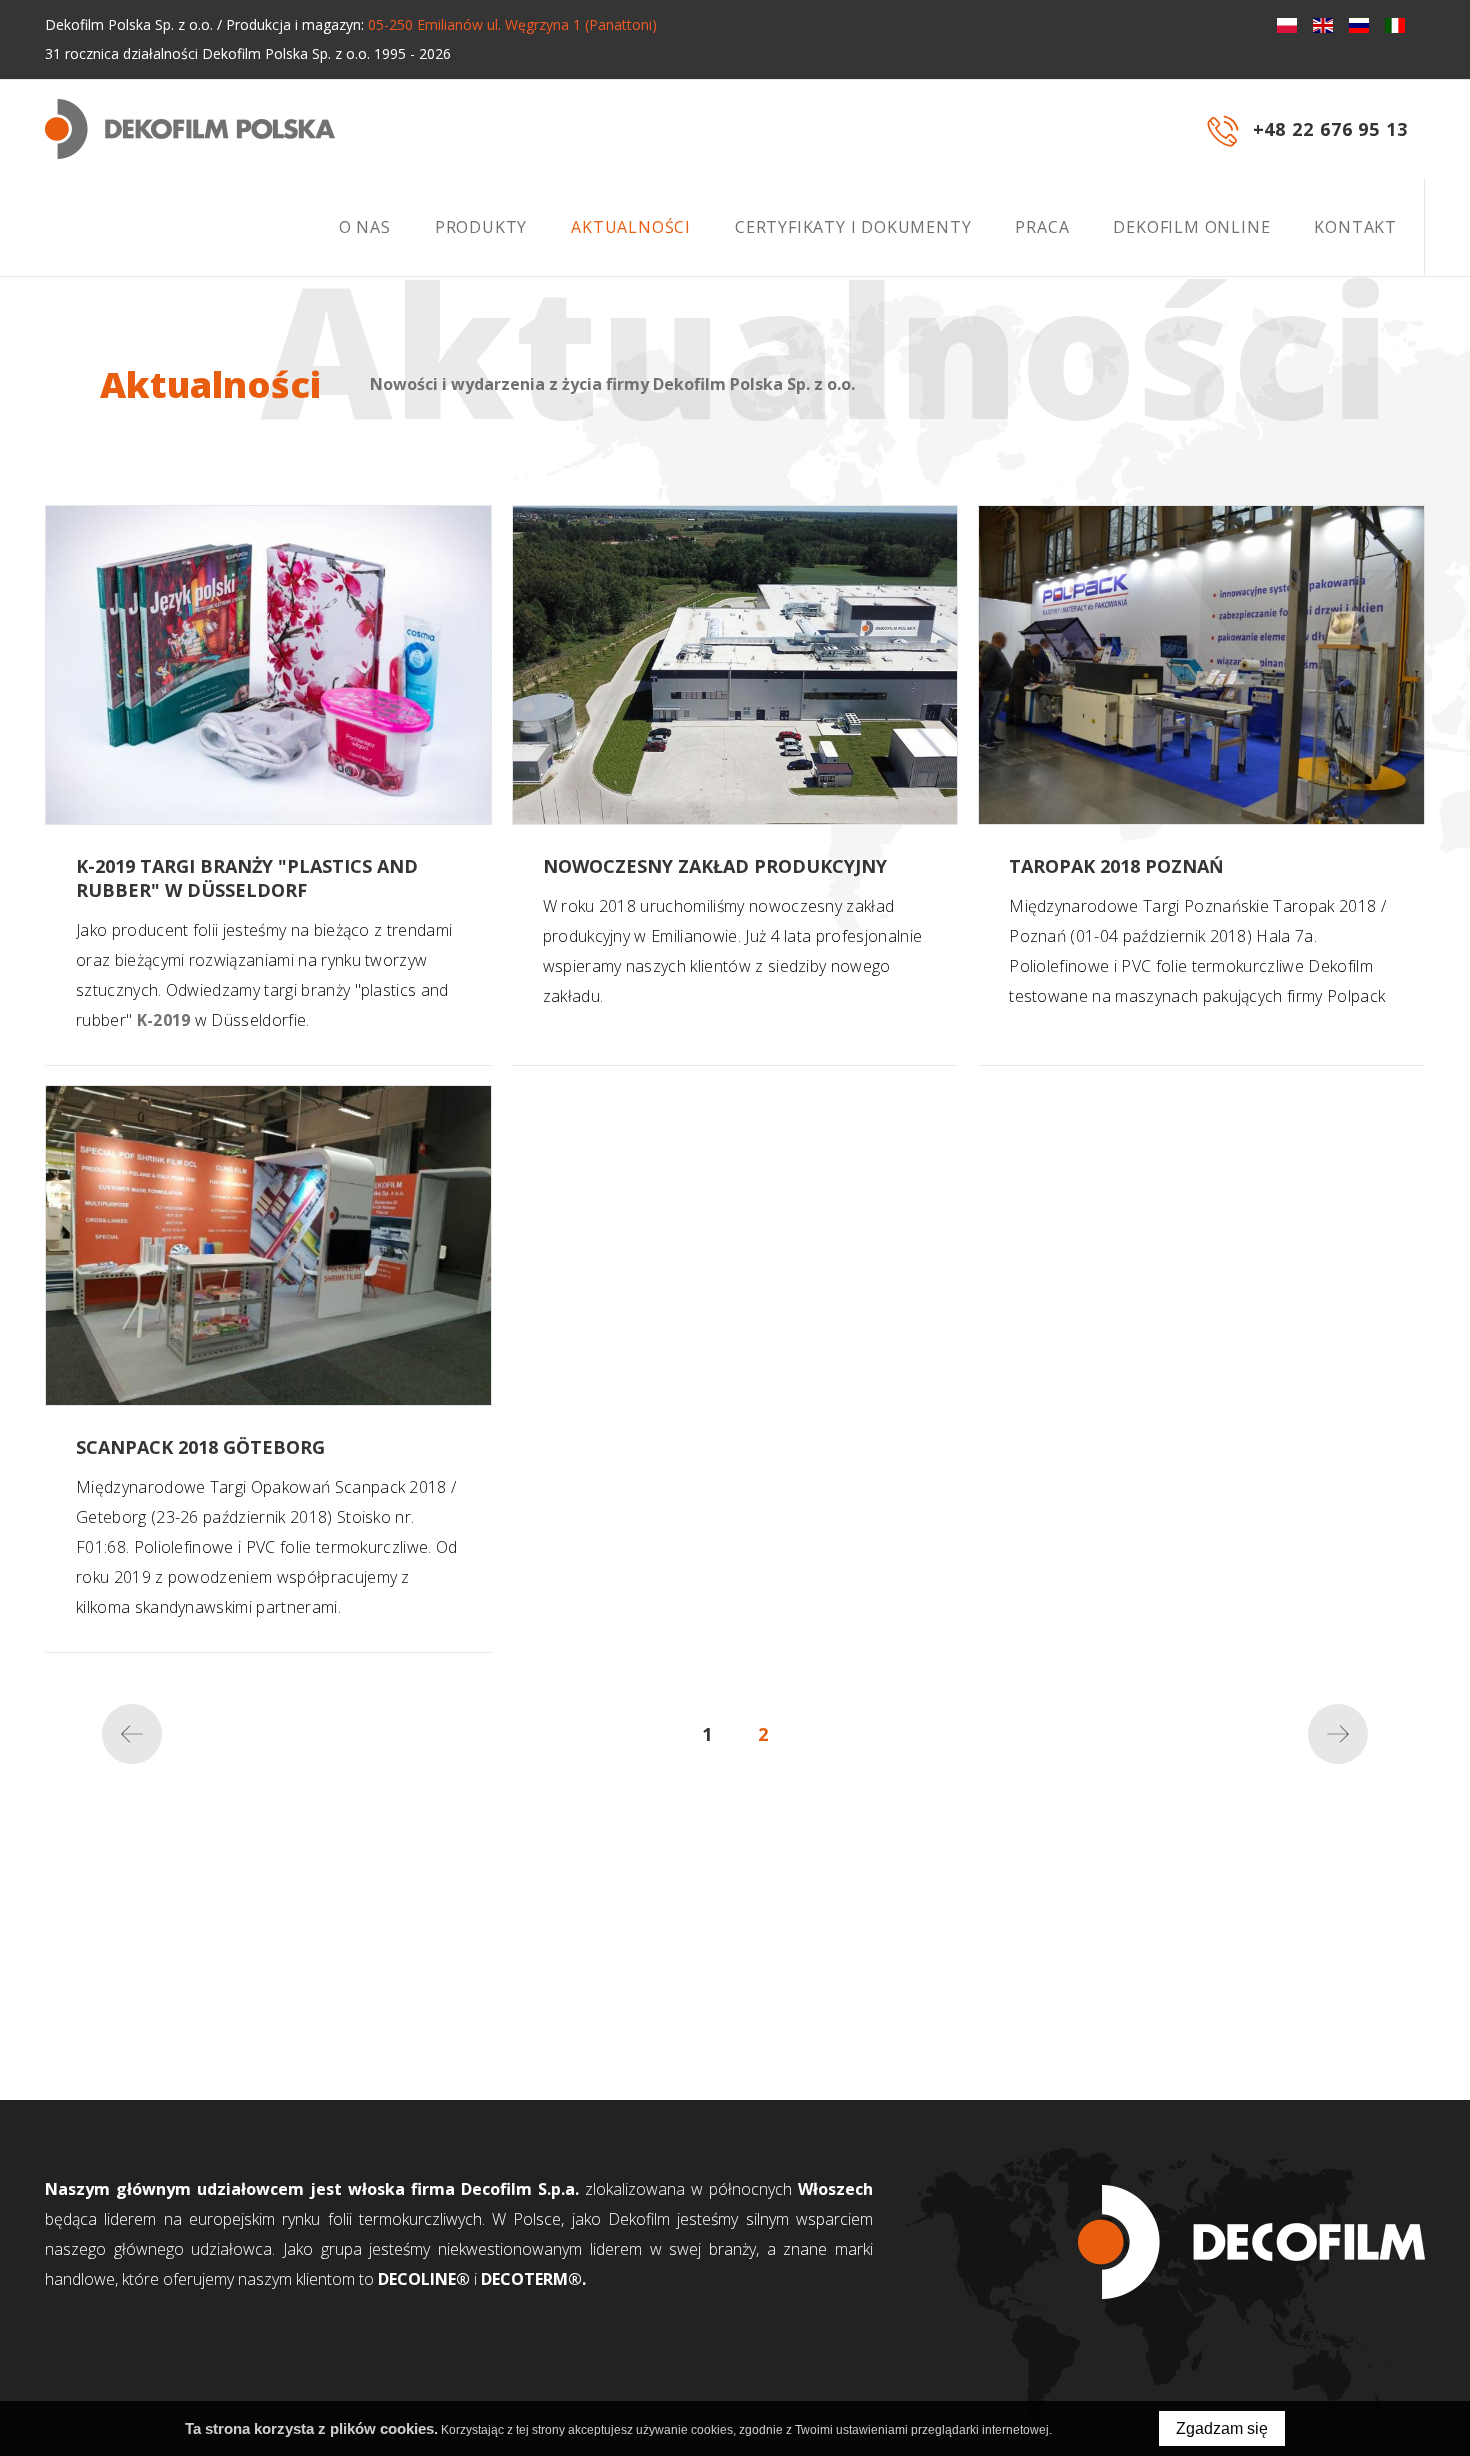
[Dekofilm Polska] (190, 129)
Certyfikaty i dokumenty (853, 227)
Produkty (481, 227)
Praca (1042, 227)
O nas (365, 227)
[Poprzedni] (132, 1734)
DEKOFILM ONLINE (1191, 227)
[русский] (1359, 25)
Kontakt (1355, 227)
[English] (1323, 25)
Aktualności (631, 227)
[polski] (1287, 25)
